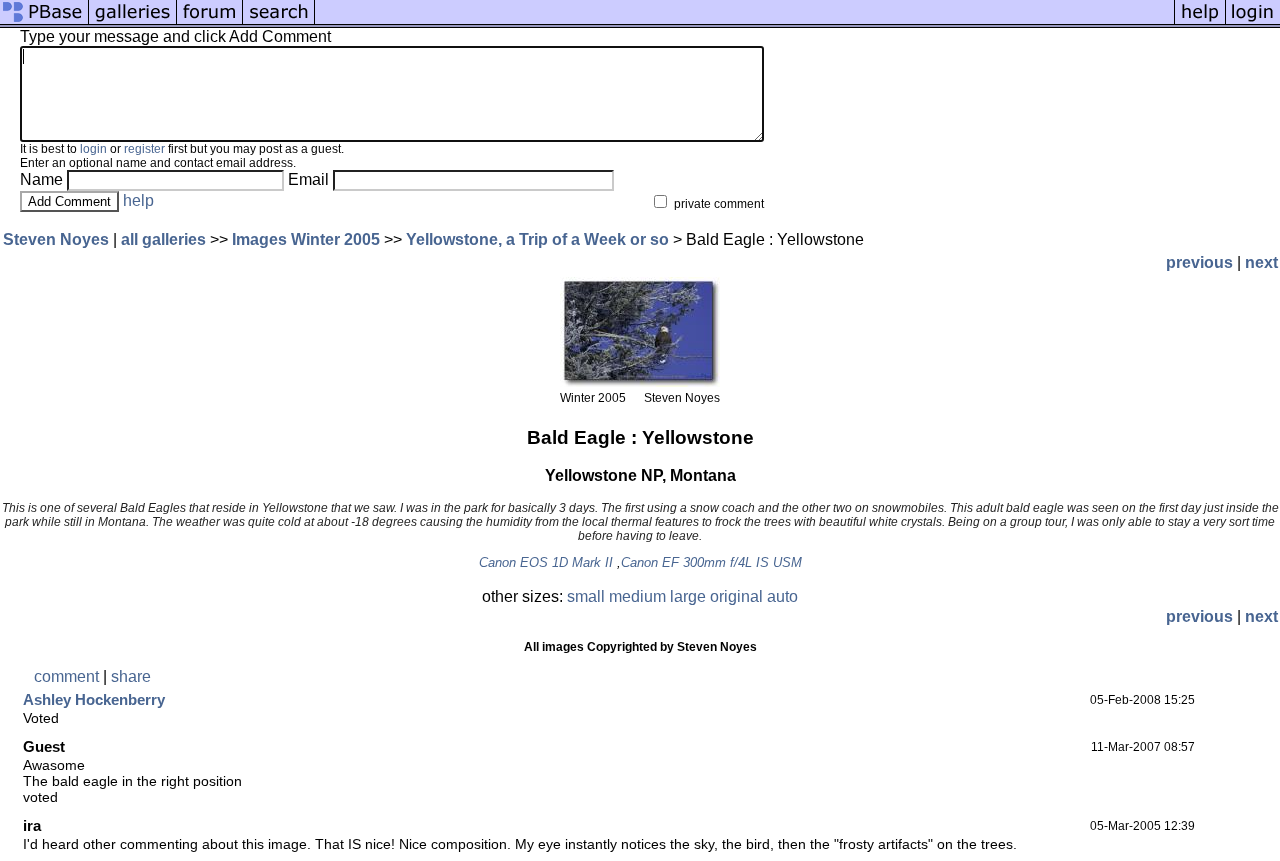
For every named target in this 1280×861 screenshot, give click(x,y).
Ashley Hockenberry (94, 699)
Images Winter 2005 (306, 239)
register (144, 149)
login (93, 149)
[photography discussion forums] (210, 22)
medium (637, 596)
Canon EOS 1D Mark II (546, 562)
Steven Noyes (56, 239)
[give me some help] (1200, 22)
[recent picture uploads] (133, 22)
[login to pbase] (1253, 22)
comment (66, 676)
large (688, 596)
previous (1199, 262)
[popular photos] (744, 22)
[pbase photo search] (279, 22)
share (131, 676)
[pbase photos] (44, 22)
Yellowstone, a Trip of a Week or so (537, 239)
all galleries (163, 239)
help (138, 200)
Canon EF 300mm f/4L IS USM (711, 562)
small (586, 596)
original (736, 596)
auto (782, 596)
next (1261, 262)
